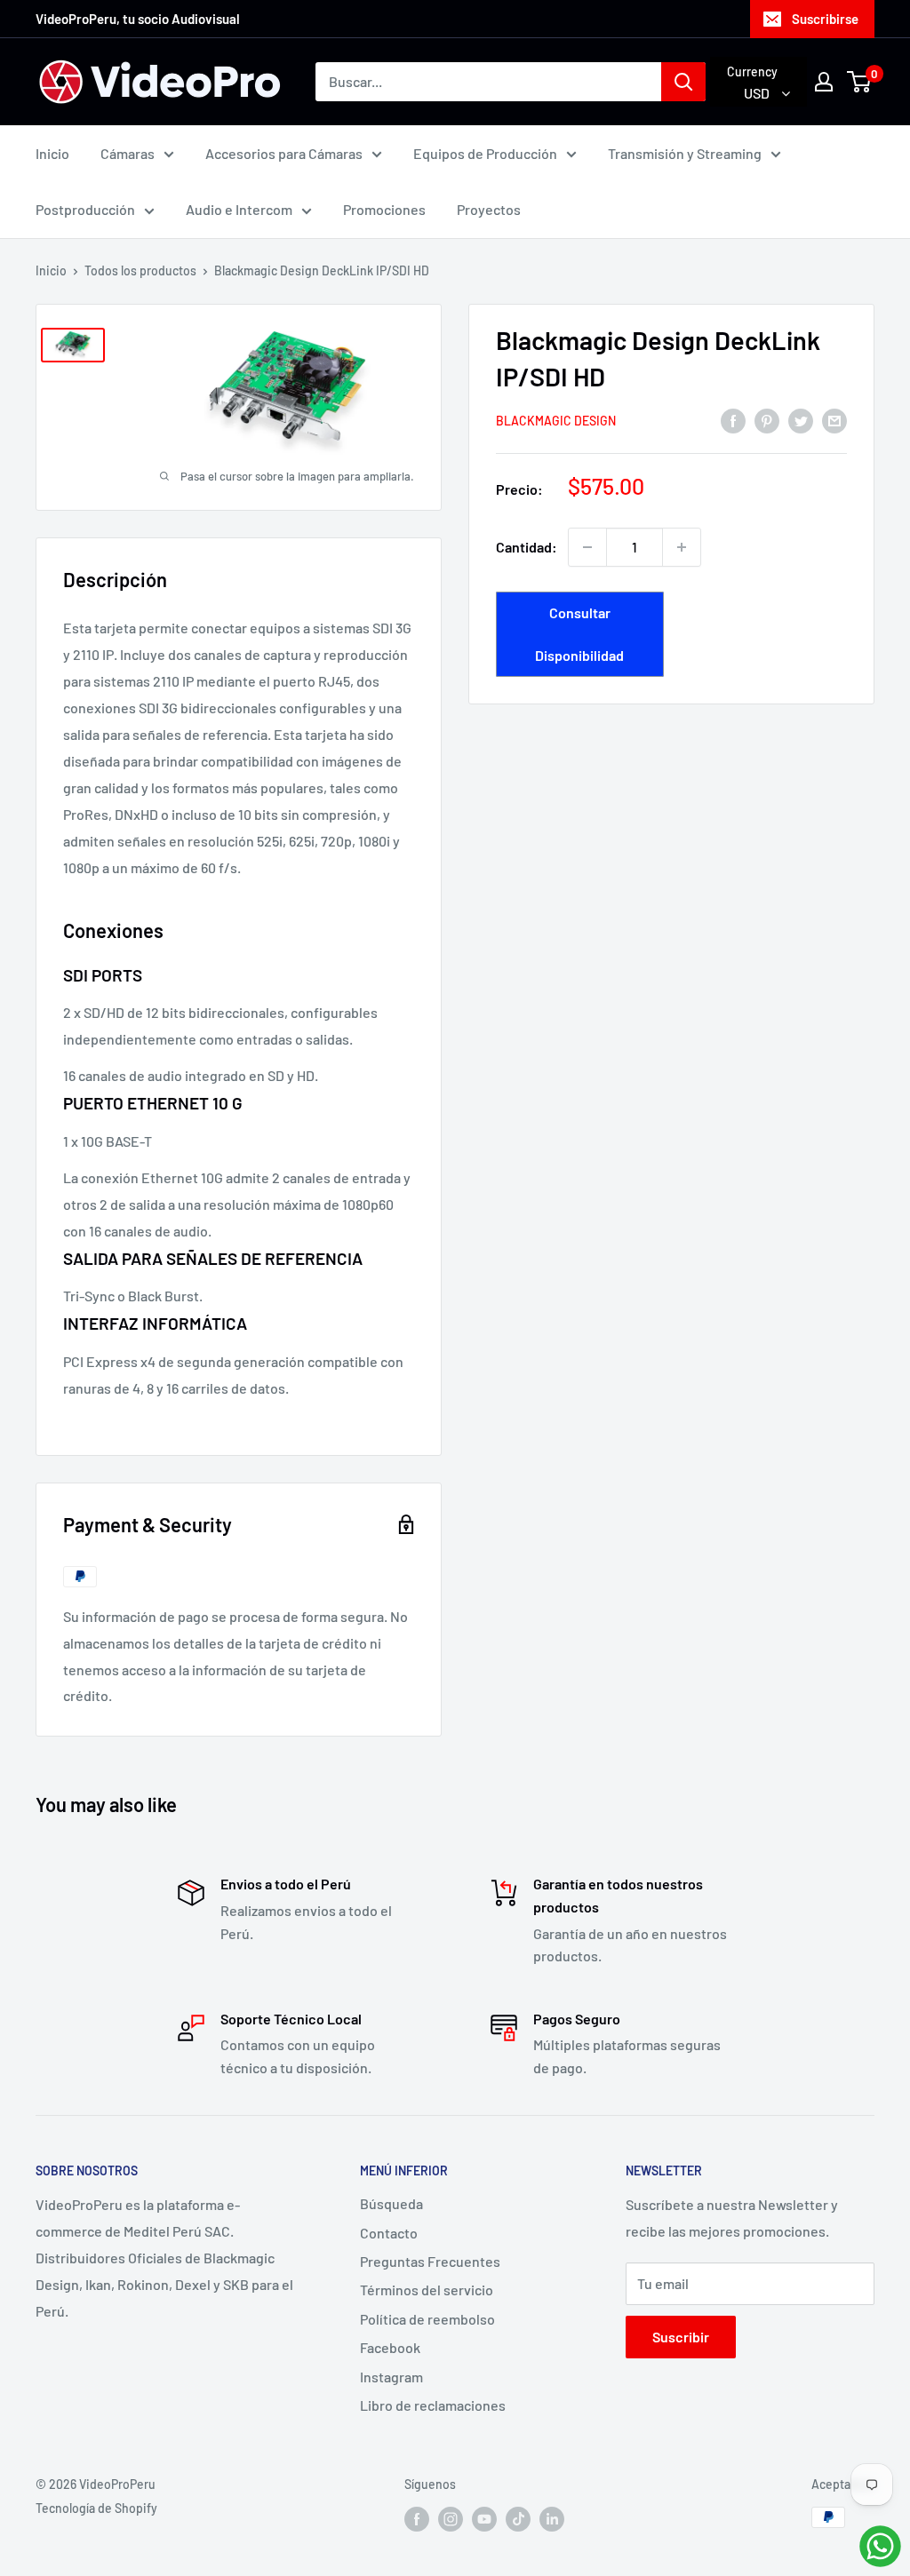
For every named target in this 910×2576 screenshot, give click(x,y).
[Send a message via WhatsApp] (880, 2546)
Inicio (52, 153)
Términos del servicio (427, 2290)
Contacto (389, 2233)
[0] (860, 82)
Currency (752, 72)
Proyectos (489, 209)
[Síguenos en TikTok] (518, 2519)
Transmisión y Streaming (685, 153)
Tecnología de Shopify (96, 2508)
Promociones (384, 209)
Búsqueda (391, 2203)
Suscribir (681, 2337)
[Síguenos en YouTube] (484, 2519)
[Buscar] (683, 82)
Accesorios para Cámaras (284, 153)
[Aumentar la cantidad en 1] (682, 547)
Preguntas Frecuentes (430, 2261)
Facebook (390, 2347)
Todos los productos (140, 270)
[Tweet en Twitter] (801, 420)
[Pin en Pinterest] (767, 420)
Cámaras (128, 153)
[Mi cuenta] (824, 82)
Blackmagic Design (556, 421)
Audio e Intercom (239, 209)
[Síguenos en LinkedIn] (552, 2519)
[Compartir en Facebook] (733, 420)
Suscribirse (825, 19)
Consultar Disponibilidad (579, 634)
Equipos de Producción (485, 153)
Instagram (391, 2377)
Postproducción (85, 209)
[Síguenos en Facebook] (417, 2519)
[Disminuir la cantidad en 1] (587, 547)
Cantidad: (527, 547)
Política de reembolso (427, 2319)
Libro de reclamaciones (433, 2405)
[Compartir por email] (834, 420)
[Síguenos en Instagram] (451, 2519)
